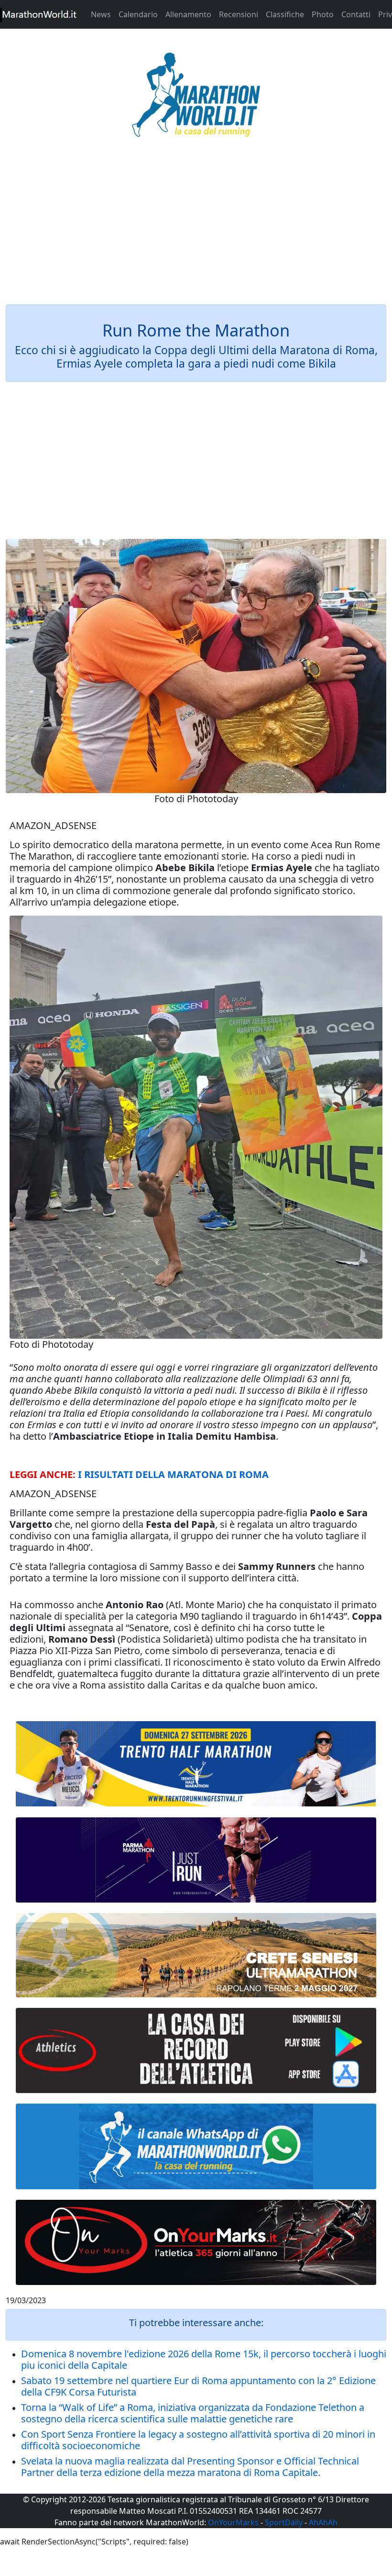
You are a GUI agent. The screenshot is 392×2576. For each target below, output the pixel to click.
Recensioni (239, 14)
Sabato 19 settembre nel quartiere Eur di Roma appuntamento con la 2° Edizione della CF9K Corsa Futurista (198, 2386)
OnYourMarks (233, 2522)
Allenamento (188, 14)
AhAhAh (323, 2522)
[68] (196, 2242)
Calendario (138, 14)
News (101, 14)
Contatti (356, 14)
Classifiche (285, 14)
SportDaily (284, 2522)
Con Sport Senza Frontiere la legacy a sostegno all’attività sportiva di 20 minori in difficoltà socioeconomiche (198, 2440)
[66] (196, 1764)
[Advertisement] (196, 227)
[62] (196, 1860)
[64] (196, 2050)
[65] (196, 2146)
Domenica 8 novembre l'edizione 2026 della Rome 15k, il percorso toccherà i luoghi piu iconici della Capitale (204, 2359)
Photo (323, 14)
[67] (196, 1955)
